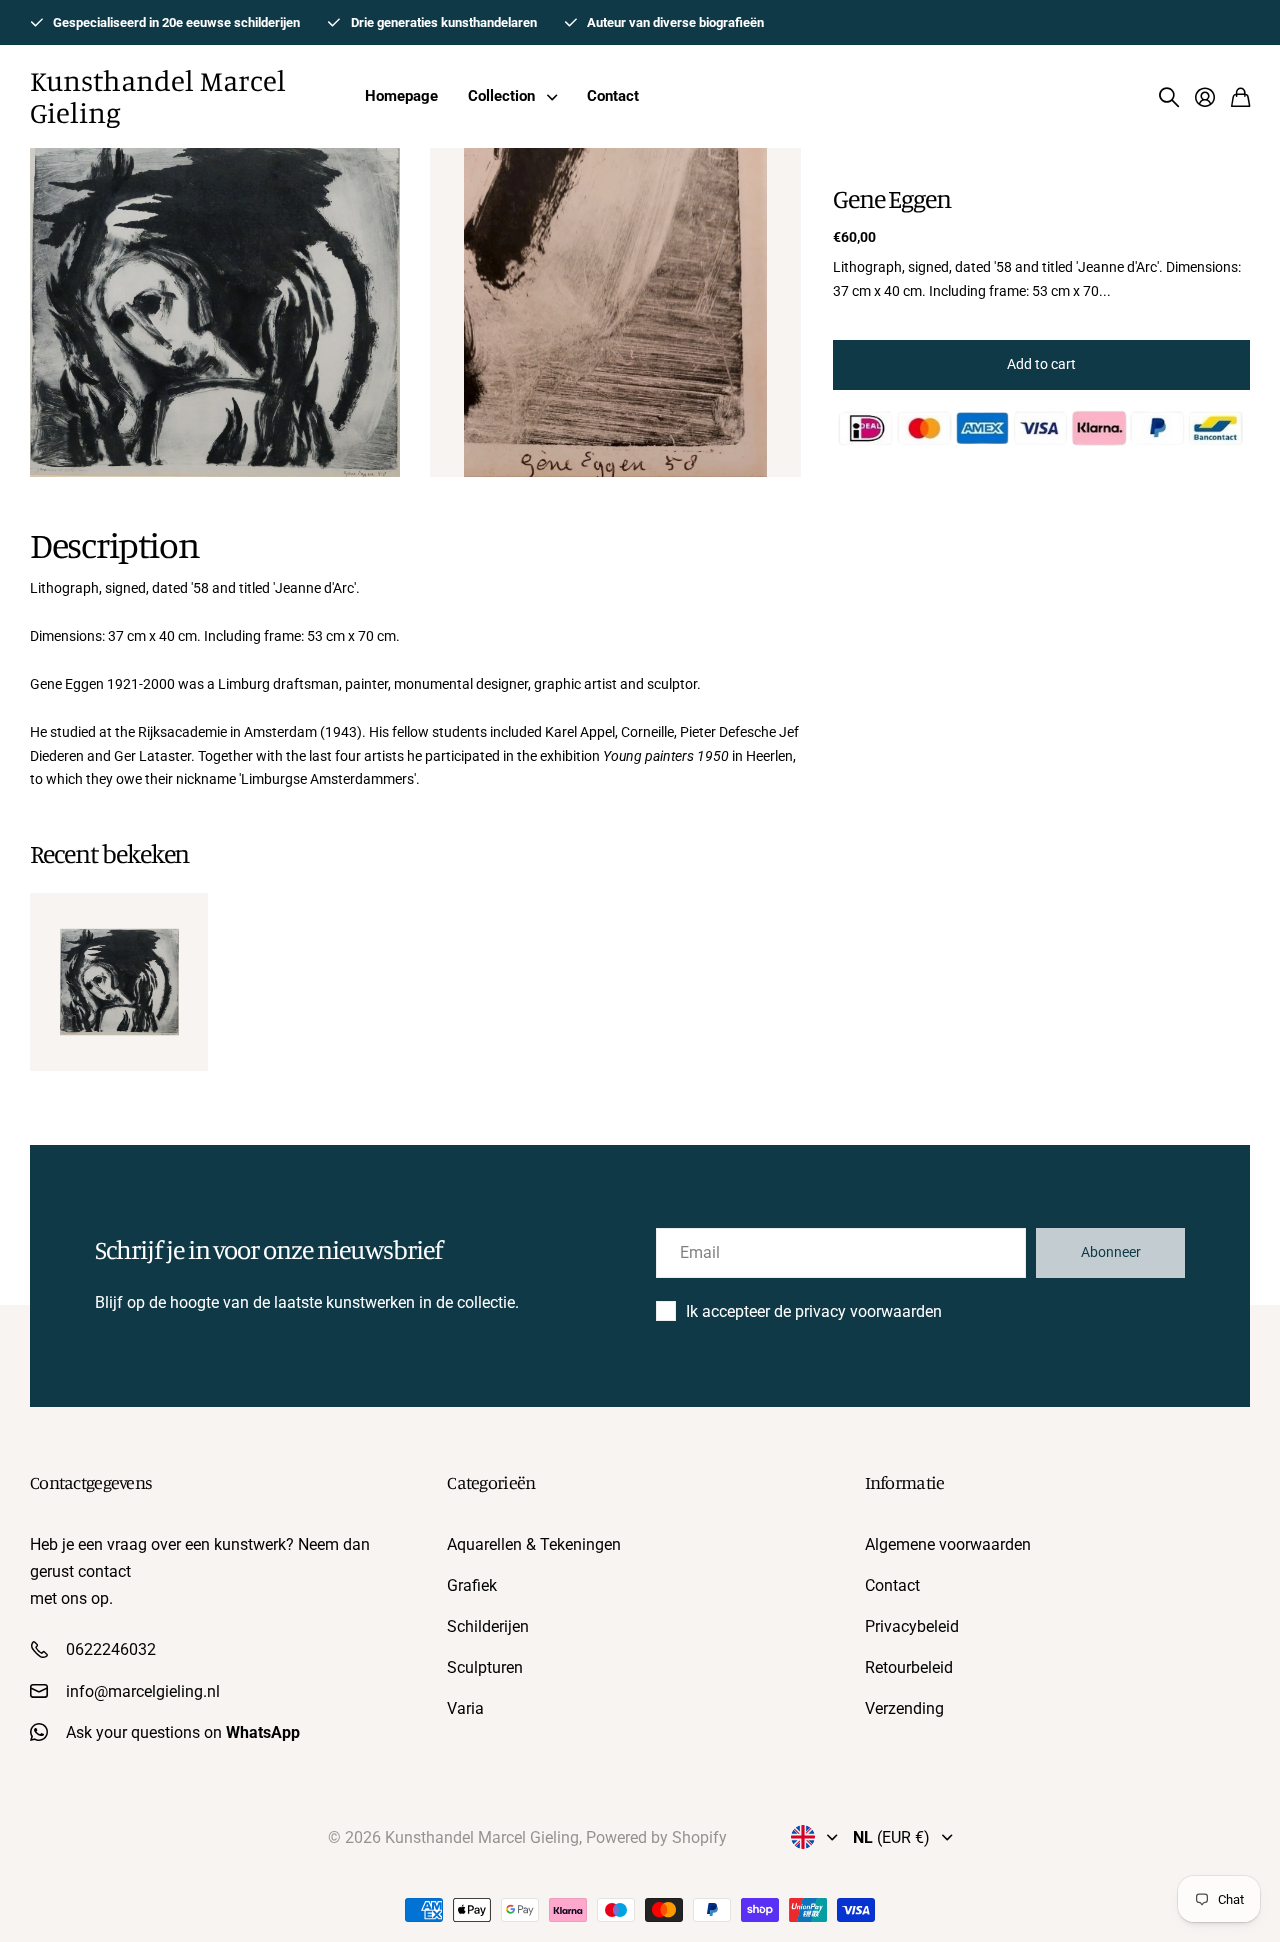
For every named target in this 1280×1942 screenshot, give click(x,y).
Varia (465, 1708)
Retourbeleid (909, 1667)
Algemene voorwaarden (948, 1544)
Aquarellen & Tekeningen (534, 1544)
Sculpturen (485, 1667)
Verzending (904, 1708)
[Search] (1169, 97)
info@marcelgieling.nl (143, 1691)
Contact (613, 96)
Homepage (401, 96)
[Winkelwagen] (1240, 97)
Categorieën (491, 1482)
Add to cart (1041, 364)
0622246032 (111, 1649)
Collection (501, 96)
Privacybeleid (912, 1626)
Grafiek (472, 1585)
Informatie (905, 1482)
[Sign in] (1205, 97)
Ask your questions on (183, 1732)
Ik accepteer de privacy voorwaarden (814, 1311)
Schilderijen (488, 1626)
